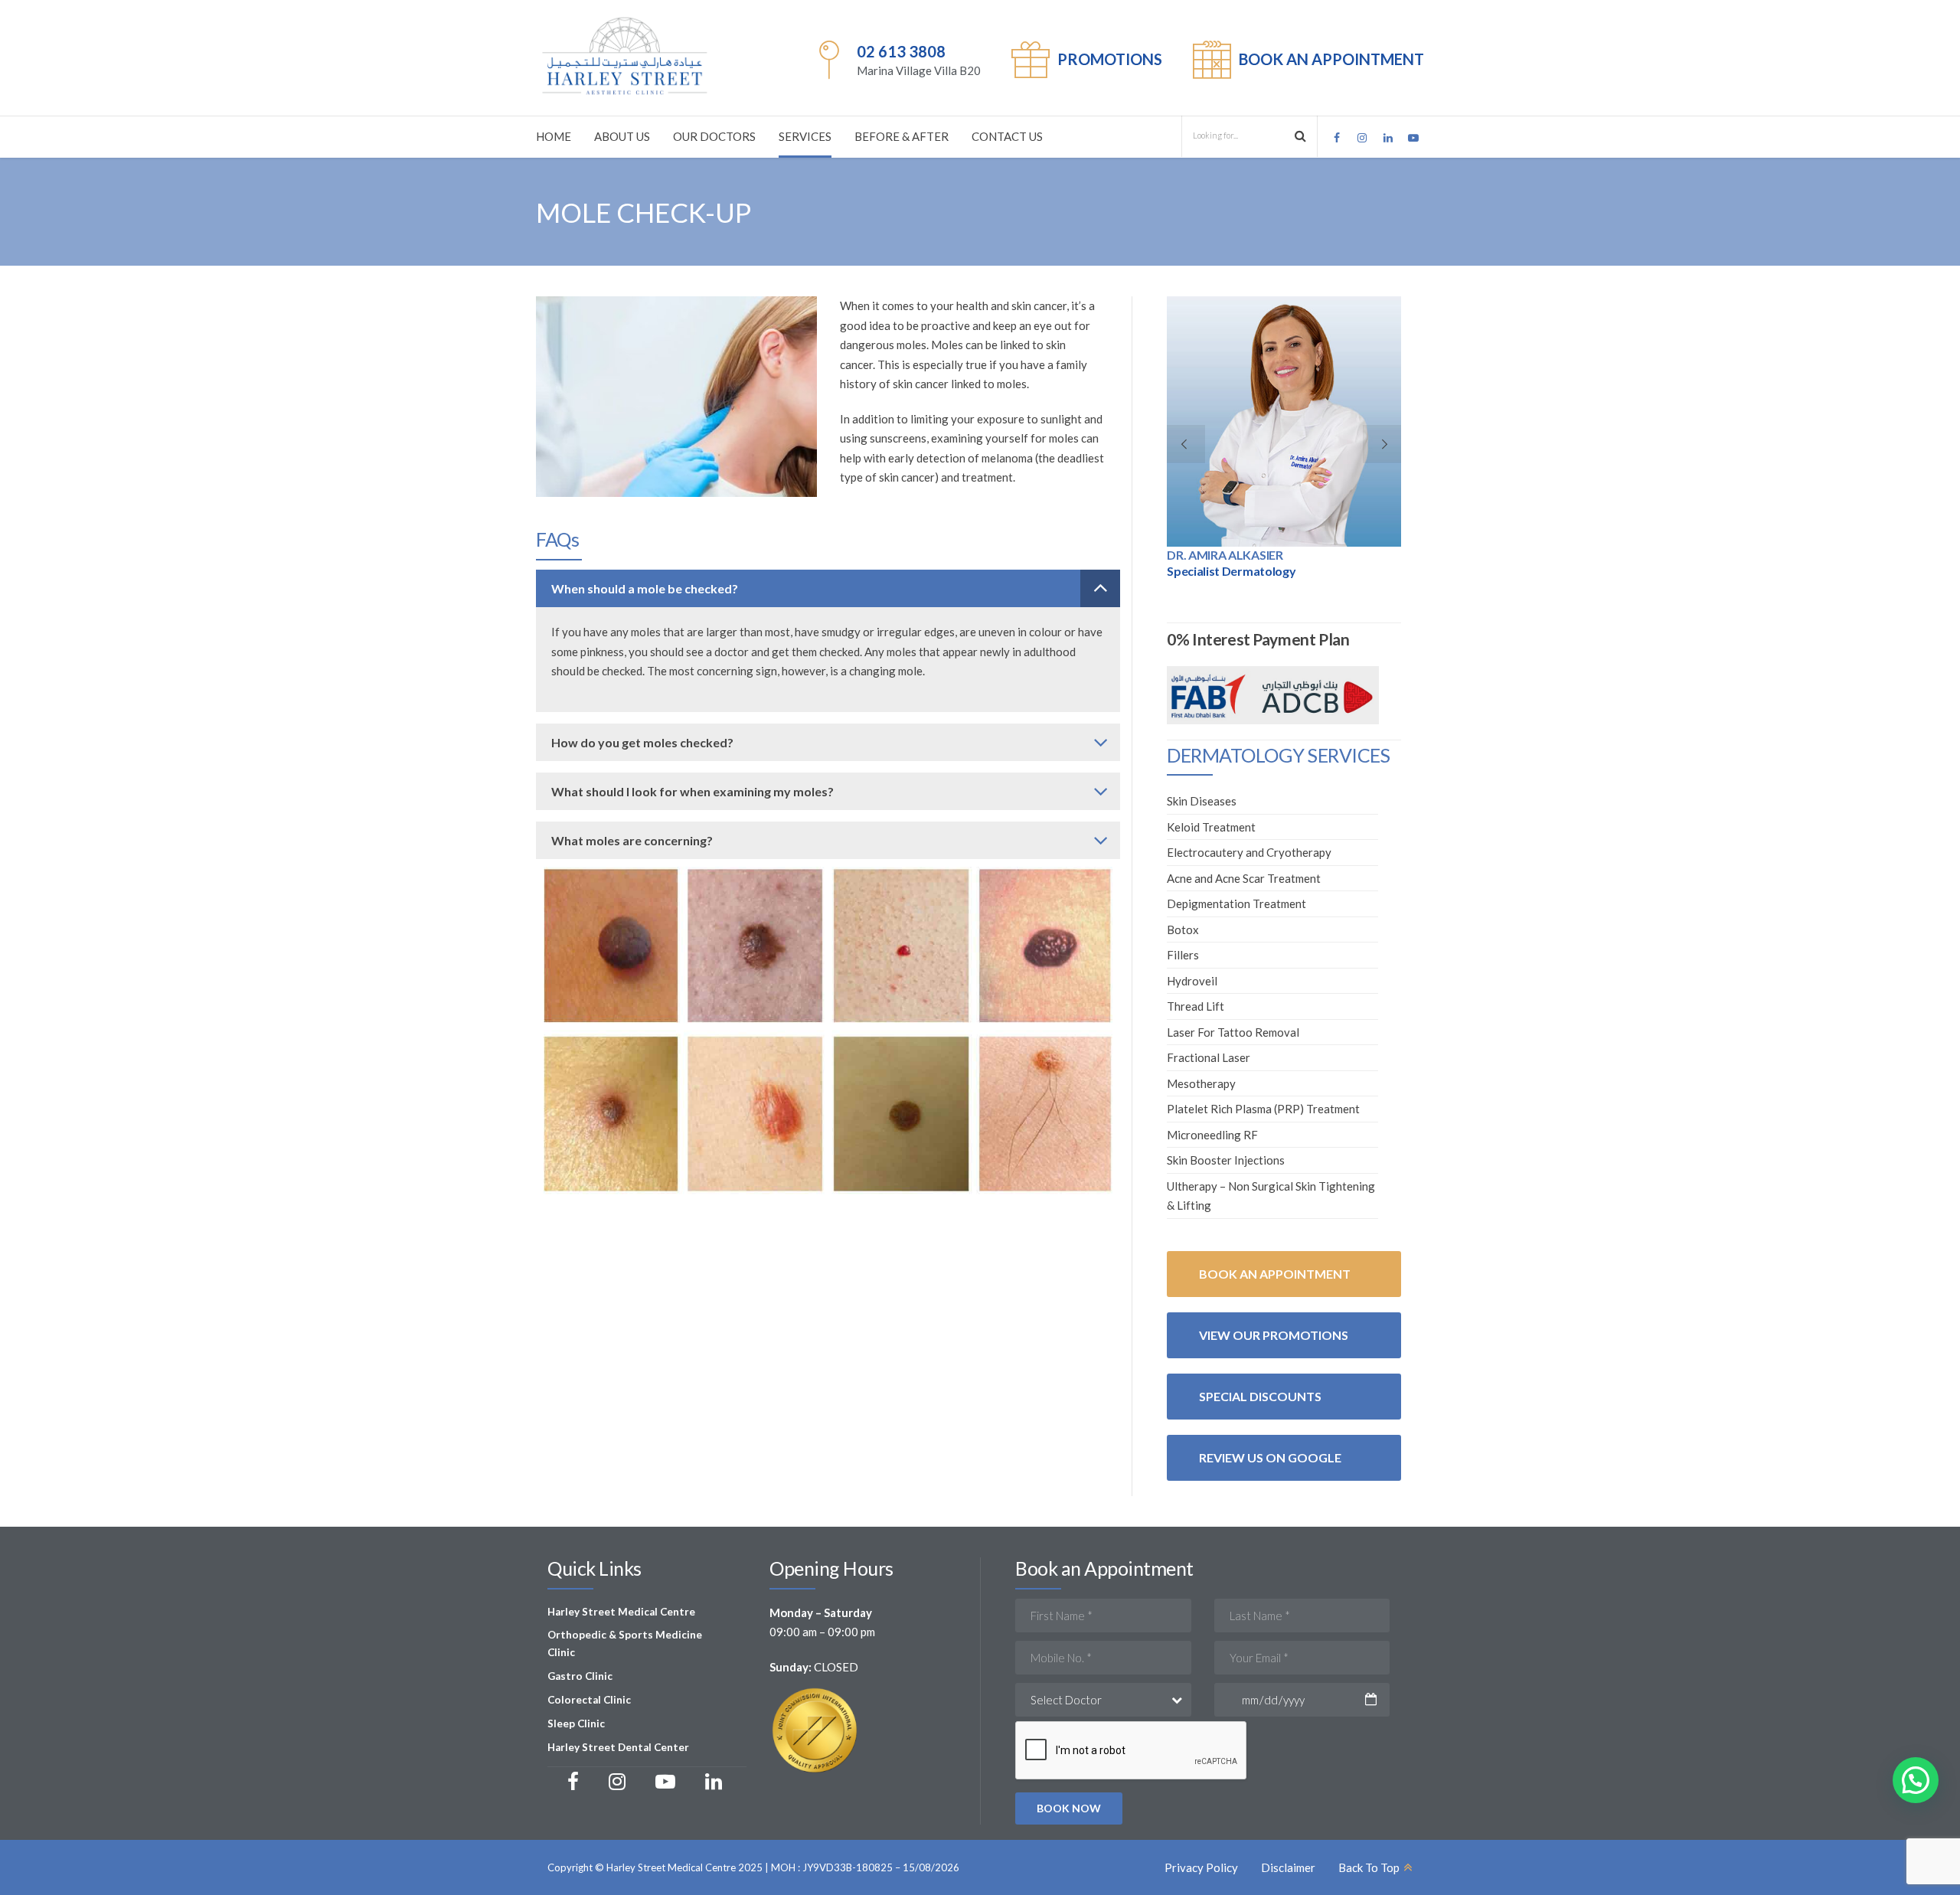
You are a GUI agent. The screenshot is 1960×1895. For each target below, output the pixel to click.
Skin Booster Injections (1226, 1160)
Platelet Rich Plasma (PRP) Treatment (1263, 1109)
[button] (1916, 1780)
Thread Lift (1196, 1006)
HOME (554, 136)
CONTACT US (1007, 136)
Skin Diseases (1202, 801)
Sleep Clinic (576, 1723)
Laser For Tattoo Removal (1233, 1032)
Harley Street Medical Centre (621, 1612)
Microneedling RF (1212, 1135)
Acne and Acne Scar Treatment (1244, 878)
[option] (1284, 442)
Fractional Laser (1209, 1057)
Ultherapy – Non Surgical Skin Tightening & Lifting (1271, 1196)
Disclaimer (1288, 1867)
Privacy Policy (1201, 1867)
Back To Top (1369, 1867)
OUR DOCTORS (714, 136)
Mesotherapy (1201, 1083)
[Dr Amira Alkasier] (1284, 421)
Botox (1183, 930)
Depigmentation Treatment (1236, 903)
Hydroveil (1192, 981)
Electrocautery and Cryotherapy (1249, 852)
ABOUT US (622, 136)
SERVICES (805, 136)
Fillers (1183, 955)
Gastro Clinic (580, 1676)
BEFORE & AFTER (902, 136)
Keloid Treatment (1211, 827)
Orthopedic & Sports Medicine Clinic (625, 1643)
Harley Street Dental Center (618, 1747)
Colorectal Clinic (589, 1700)
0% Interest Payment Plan (1258, 639)
